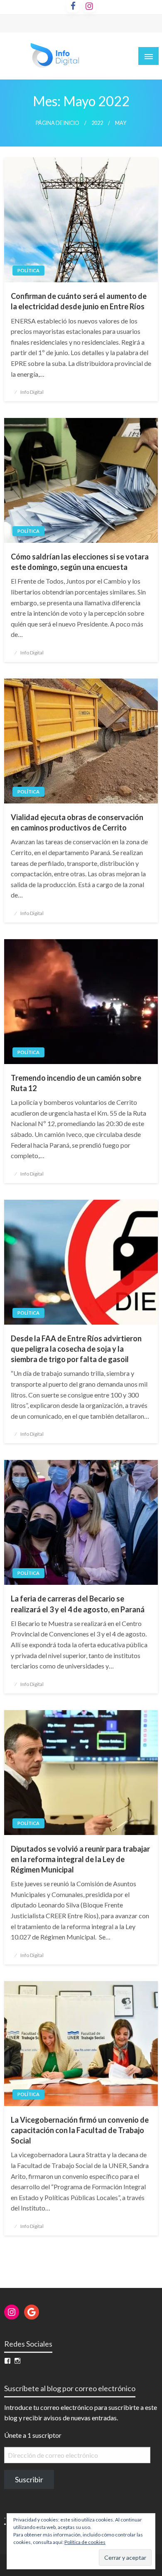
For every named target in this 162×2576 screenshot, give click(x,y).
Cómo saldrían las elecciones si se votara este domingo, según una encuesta (80, 562)
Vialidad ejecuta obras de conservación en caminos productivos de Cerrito (77, 822)
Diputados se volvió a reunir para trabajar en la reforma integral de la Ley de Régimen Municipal (80, 1859)
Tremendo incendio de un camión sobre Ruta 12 (76, 1083)
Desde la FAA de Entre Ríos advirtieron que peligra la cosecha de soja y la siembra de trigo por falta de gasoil (76, 1349)
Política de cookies (85, 2542)
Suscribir (29, 2479)
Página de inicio (58, 123)
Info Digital (32, 392)
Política (28, 270)
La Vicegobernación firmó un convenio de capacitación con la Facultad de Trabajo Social (80, 2130)
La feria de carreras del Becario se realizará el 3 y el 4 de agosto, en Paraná (78, 1604)
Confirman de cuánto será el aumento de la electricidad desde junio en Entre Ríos (79, 301)
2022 (97, 123)
